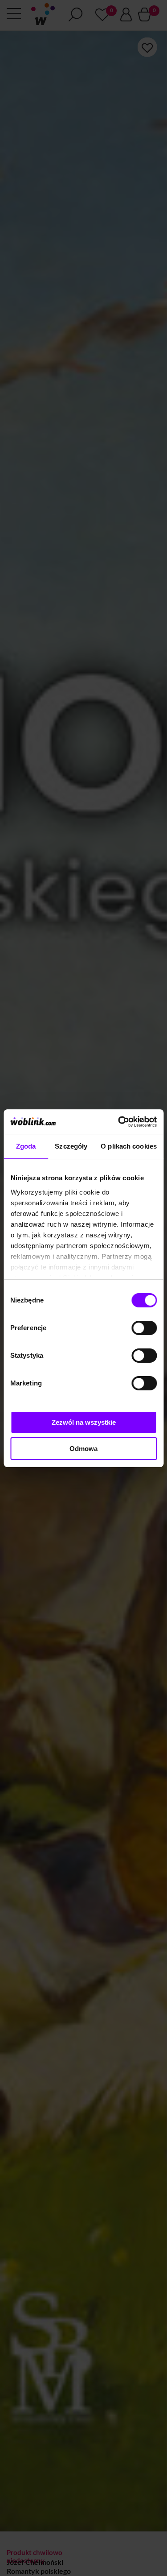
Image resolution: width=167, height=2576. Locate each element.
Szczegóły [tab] (71, 1146)
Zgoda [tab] (26, 1146)
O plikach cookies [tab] (129, 1146)
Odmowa (83, 1449)
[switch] (144, 1328)
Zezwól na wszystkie (84, 1422)
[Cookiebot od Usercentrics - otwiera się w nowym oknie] (119, 1122)
